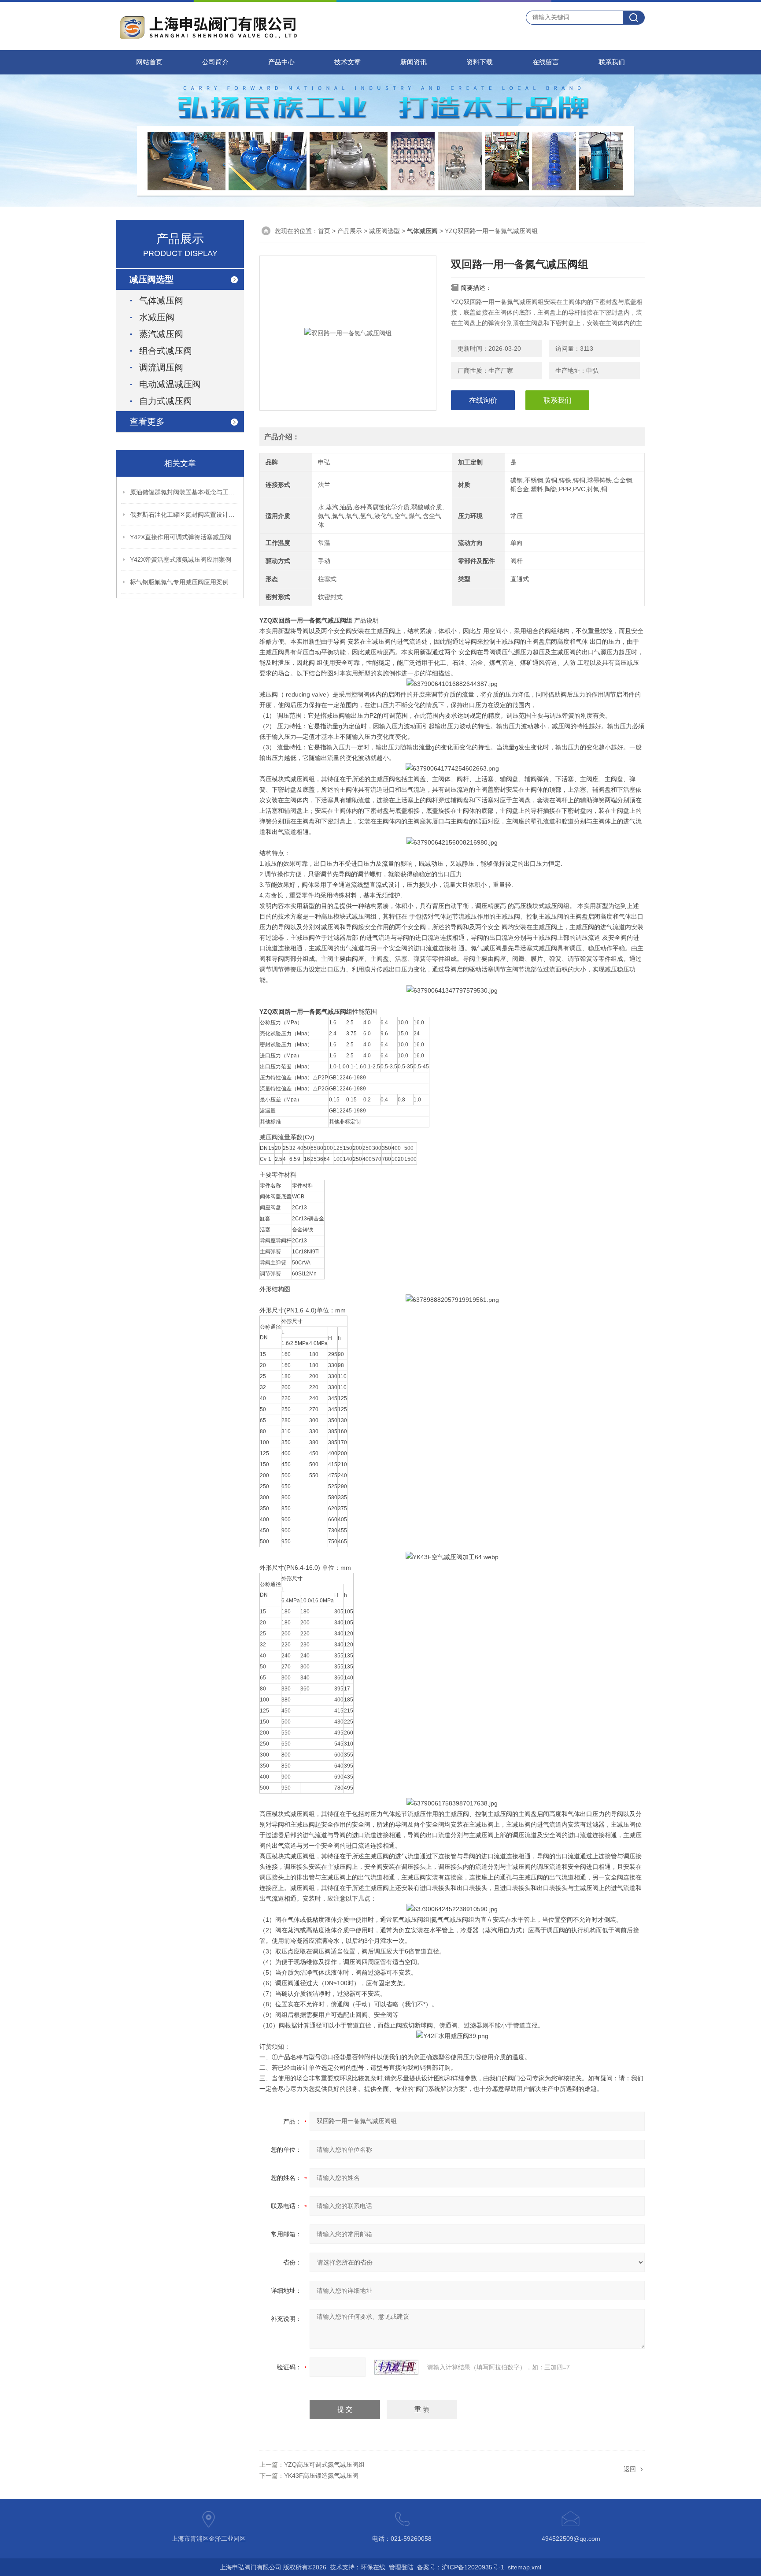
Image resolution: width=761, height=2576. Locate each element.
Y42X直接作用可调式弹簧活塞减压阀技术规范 (185, 537)
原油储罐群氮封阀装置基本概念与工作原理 (185, 492)
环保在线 (373, 2567)
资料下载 (480, 62)
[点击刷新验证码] (396, 2367)
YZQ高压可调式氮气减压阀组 (324, 2465)
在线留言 (546, 62)
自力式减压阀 (166, 401)
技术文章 (347, 62)
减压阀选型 (384, 231)
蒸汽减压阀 (161, 334)
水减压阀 (157, 317)
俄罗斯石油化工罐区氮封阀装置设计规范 (185, 515)
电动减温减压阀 (170, 384)
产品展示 (350, 231)
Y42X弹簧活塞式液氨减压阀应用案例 (181, 560)
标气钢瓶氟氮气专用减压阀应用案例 (179, 582)
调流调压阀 (161, 367)
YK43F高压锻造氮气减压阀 (321, 2476)
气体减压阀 (161, 300)
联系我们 (612, 62)
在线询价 (483, 400)
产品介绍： (282, 437)
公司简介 (215, 62)
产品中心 (281, 62)
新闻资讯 (414, 62)
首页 (324, 231)
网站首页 (149, 62)
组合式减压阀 (166, 351)
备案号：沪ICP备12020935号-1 (461, 2567)
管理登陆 (401, 2567)
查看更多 (147, 422)
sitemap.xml (525, 2567)
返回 (630, 2469)
